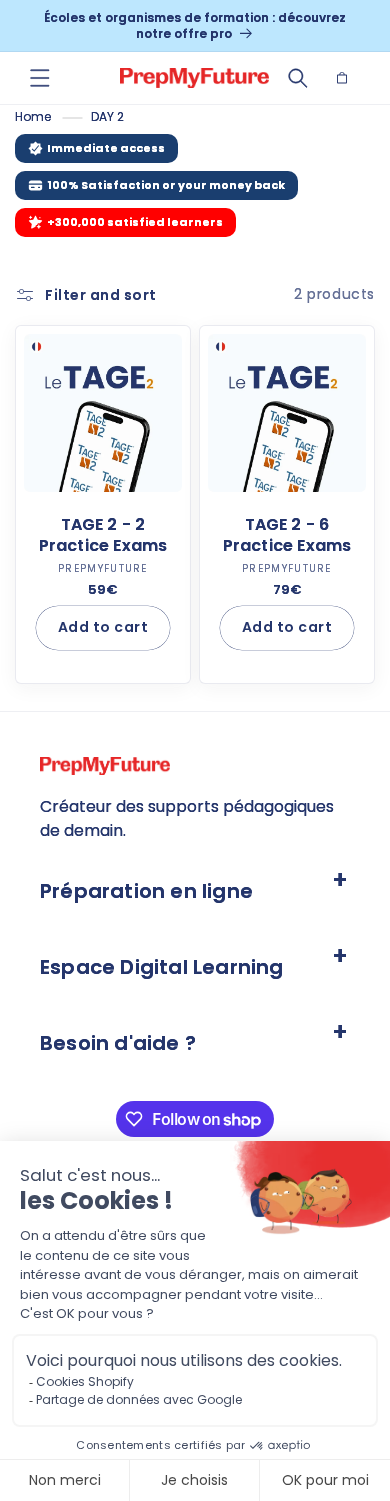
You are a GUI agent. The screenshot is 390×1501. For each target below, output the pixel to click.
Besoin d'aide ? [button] (118, 1043)
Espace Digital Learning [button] (162, 967)
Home (33, 116)
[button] (40, 78)
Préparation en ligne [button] (146, 891)
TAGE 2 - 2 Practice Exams (103, 536)
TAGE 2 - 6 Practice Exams (287, 536)
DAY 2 (107, 116)
